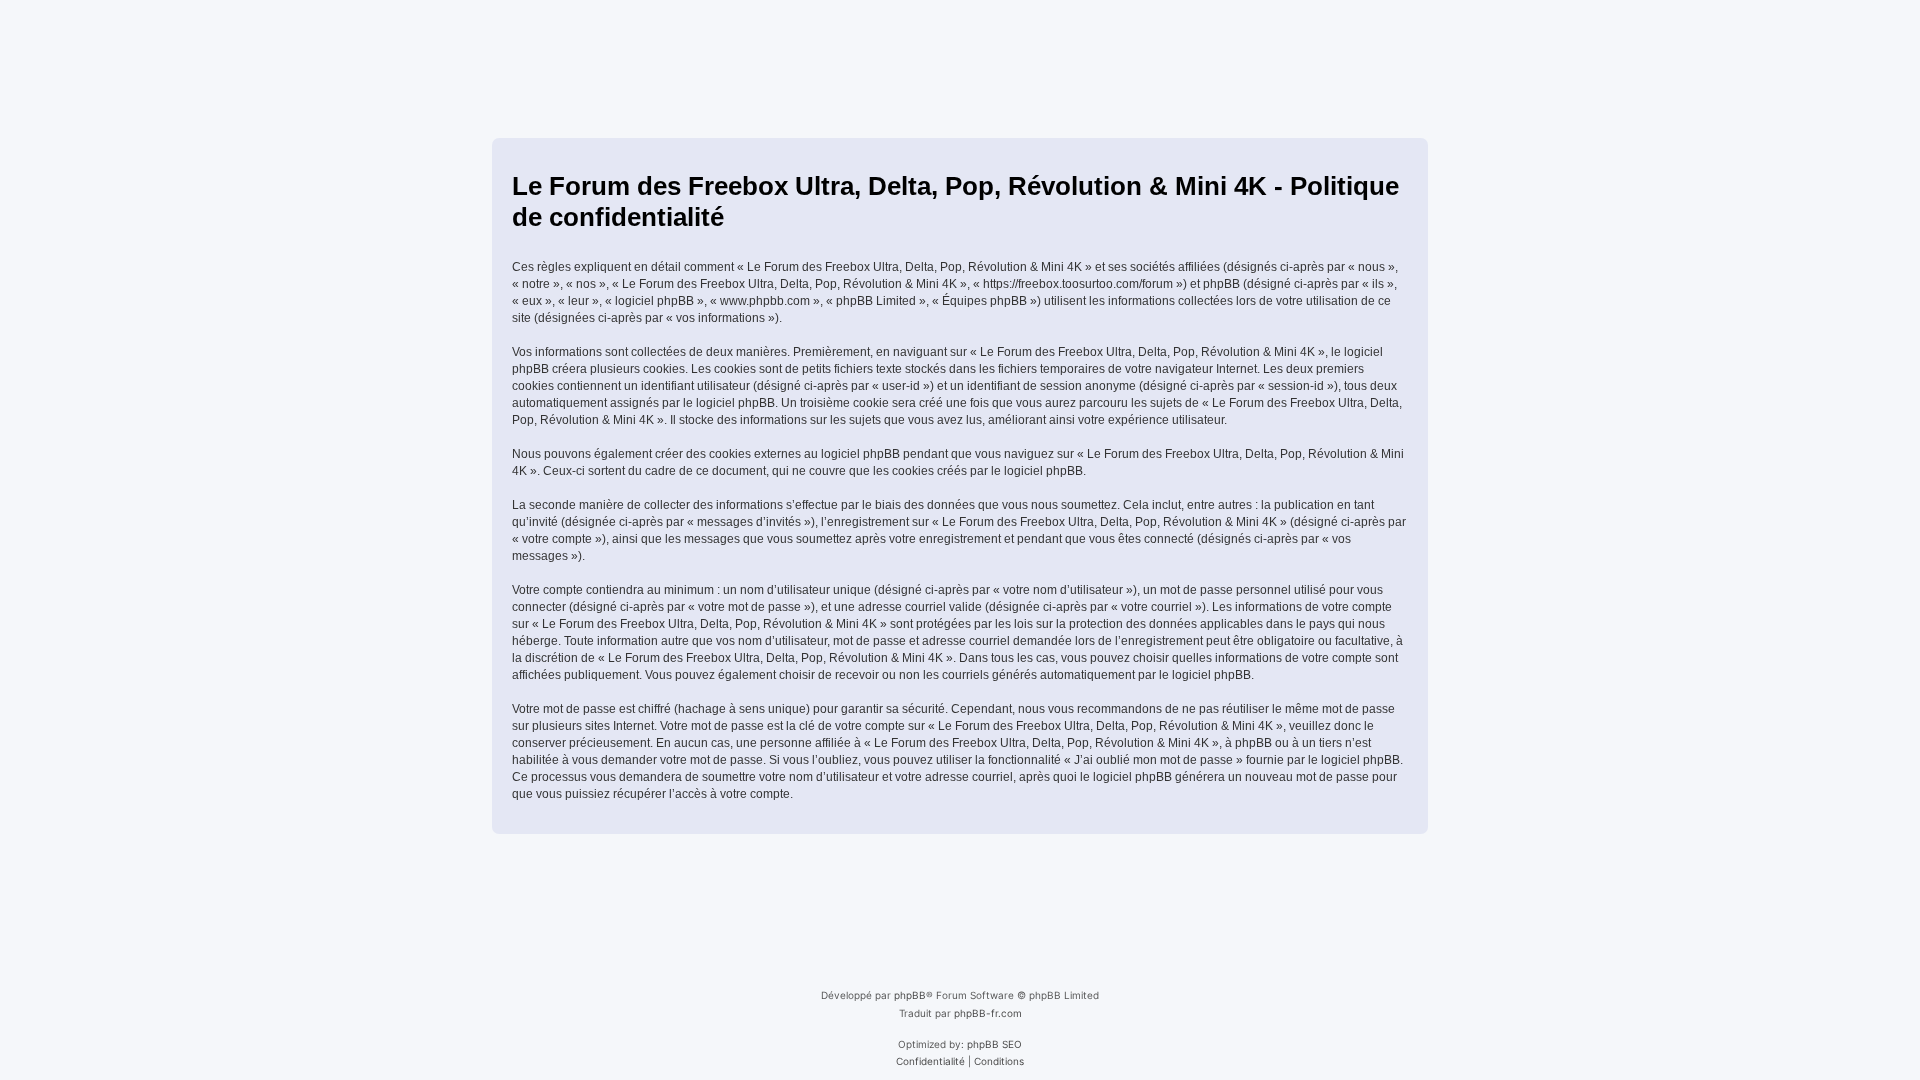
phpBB (910, 995)
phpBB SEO (994, 1044)
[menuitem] (930, 1061)
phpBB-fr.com (988, 1013)
